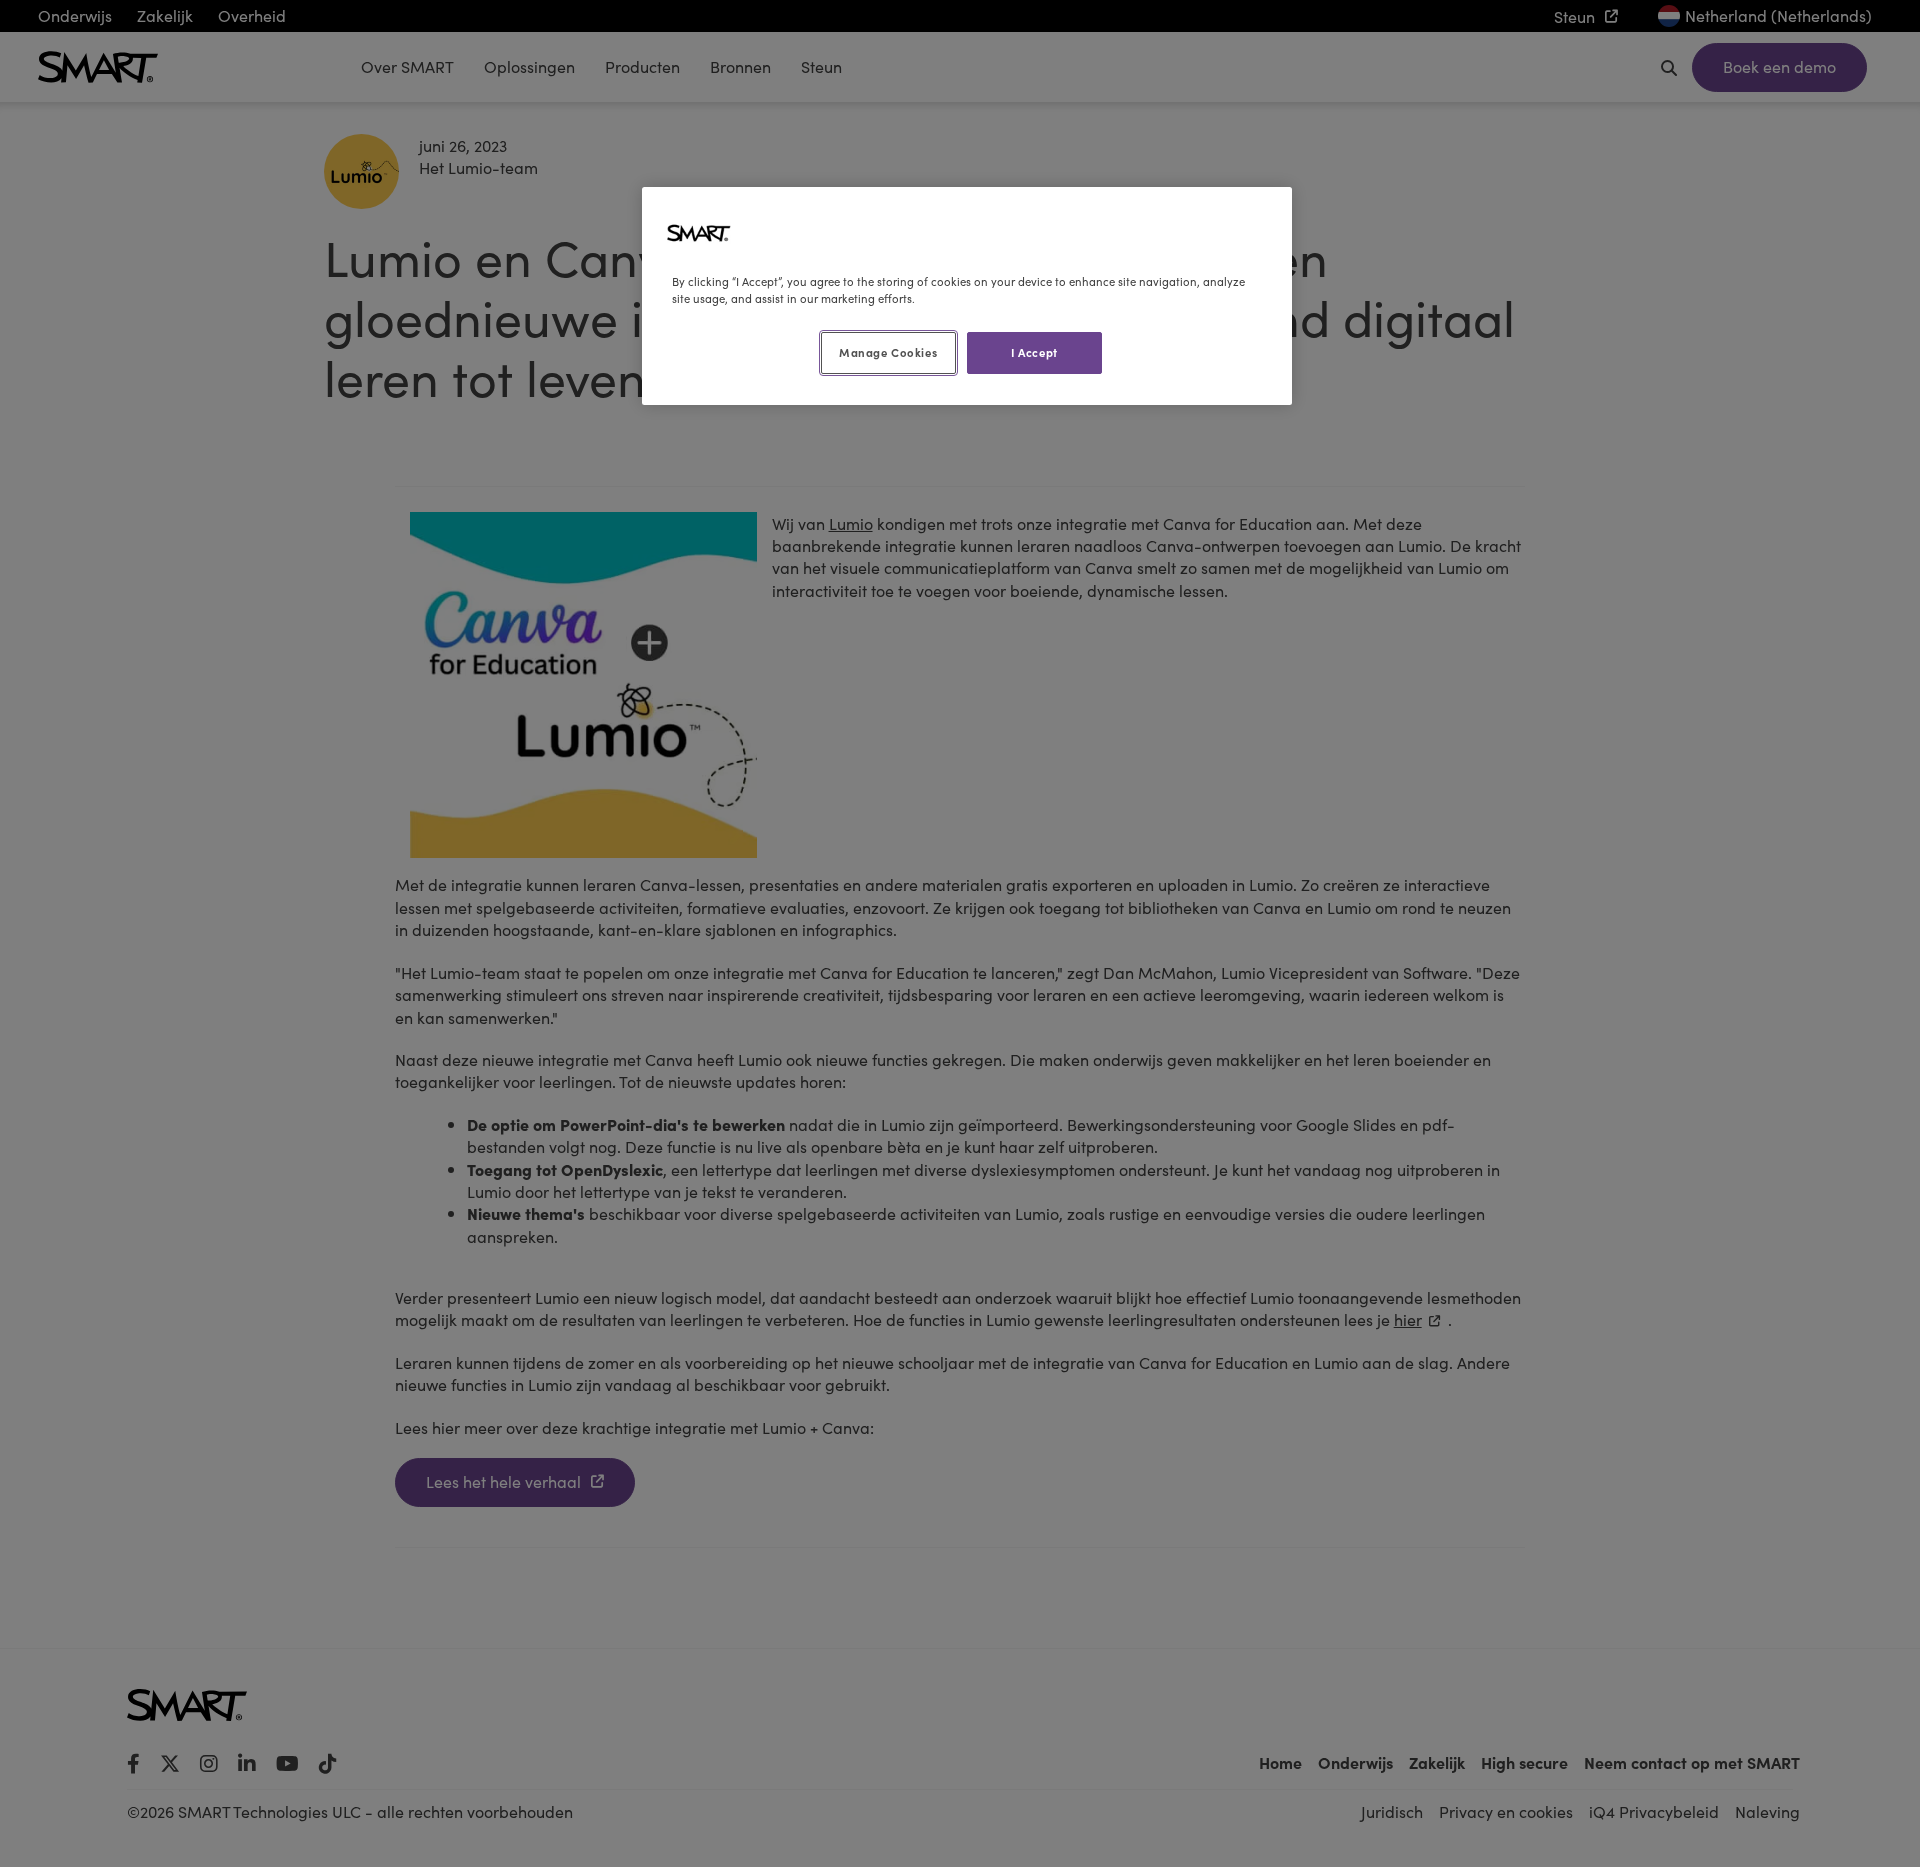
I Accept (1034, 352)
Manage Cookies (888, 352)
